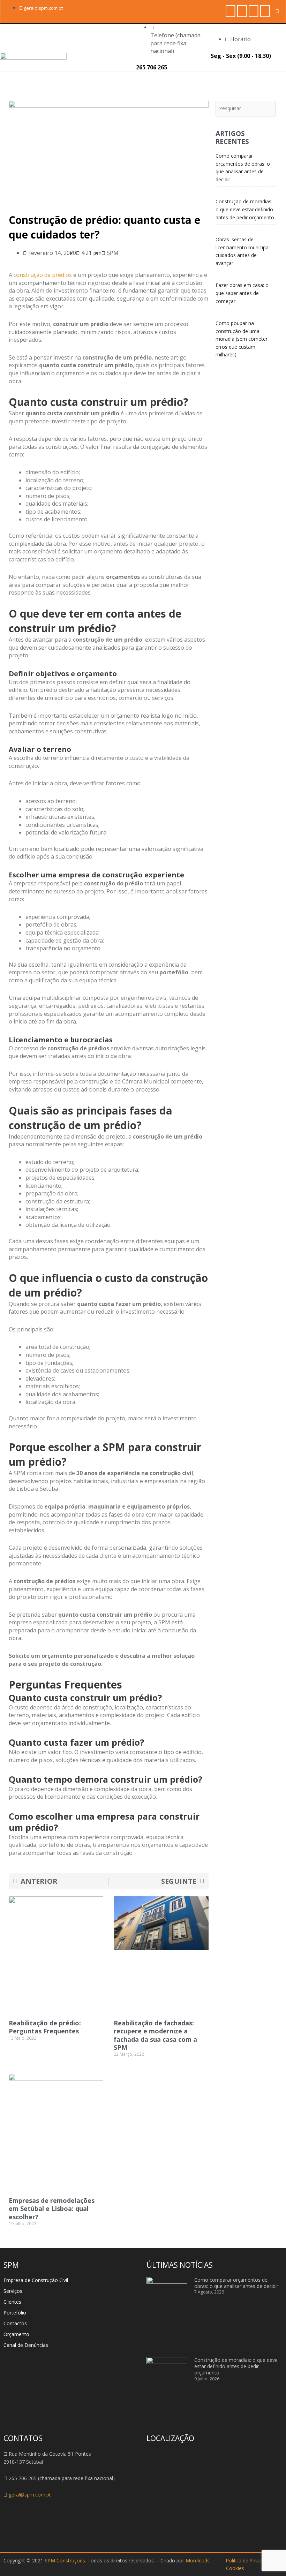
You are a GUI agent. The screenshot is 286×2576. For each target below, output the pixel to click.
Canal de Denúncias (26, 2345)
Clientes (12, 2302)
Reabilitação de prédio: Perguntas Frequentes (45, 2027)
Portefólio (15, 2313)
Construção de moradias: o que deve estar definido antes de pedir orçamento (245, 209)
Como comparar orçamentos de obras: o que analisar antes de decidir (236, 2283)
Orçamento (16, 2334)
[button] (272, 77)
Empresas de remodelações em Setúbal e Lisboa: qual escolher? (52, 2209)
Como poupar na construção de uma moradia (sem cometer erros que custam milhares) (242, 339)
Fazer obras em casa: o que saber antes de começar (242, 293)
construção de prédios (43, 275)
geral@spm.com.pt (30, 2495)
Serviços (13, 2291)
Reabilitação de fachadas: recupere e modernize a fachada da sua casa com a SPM (155, 2035)
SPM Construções (65, 2560)
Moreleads (198, 2560)
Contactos (15, 2323)
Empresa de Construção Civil (36, 2280)
